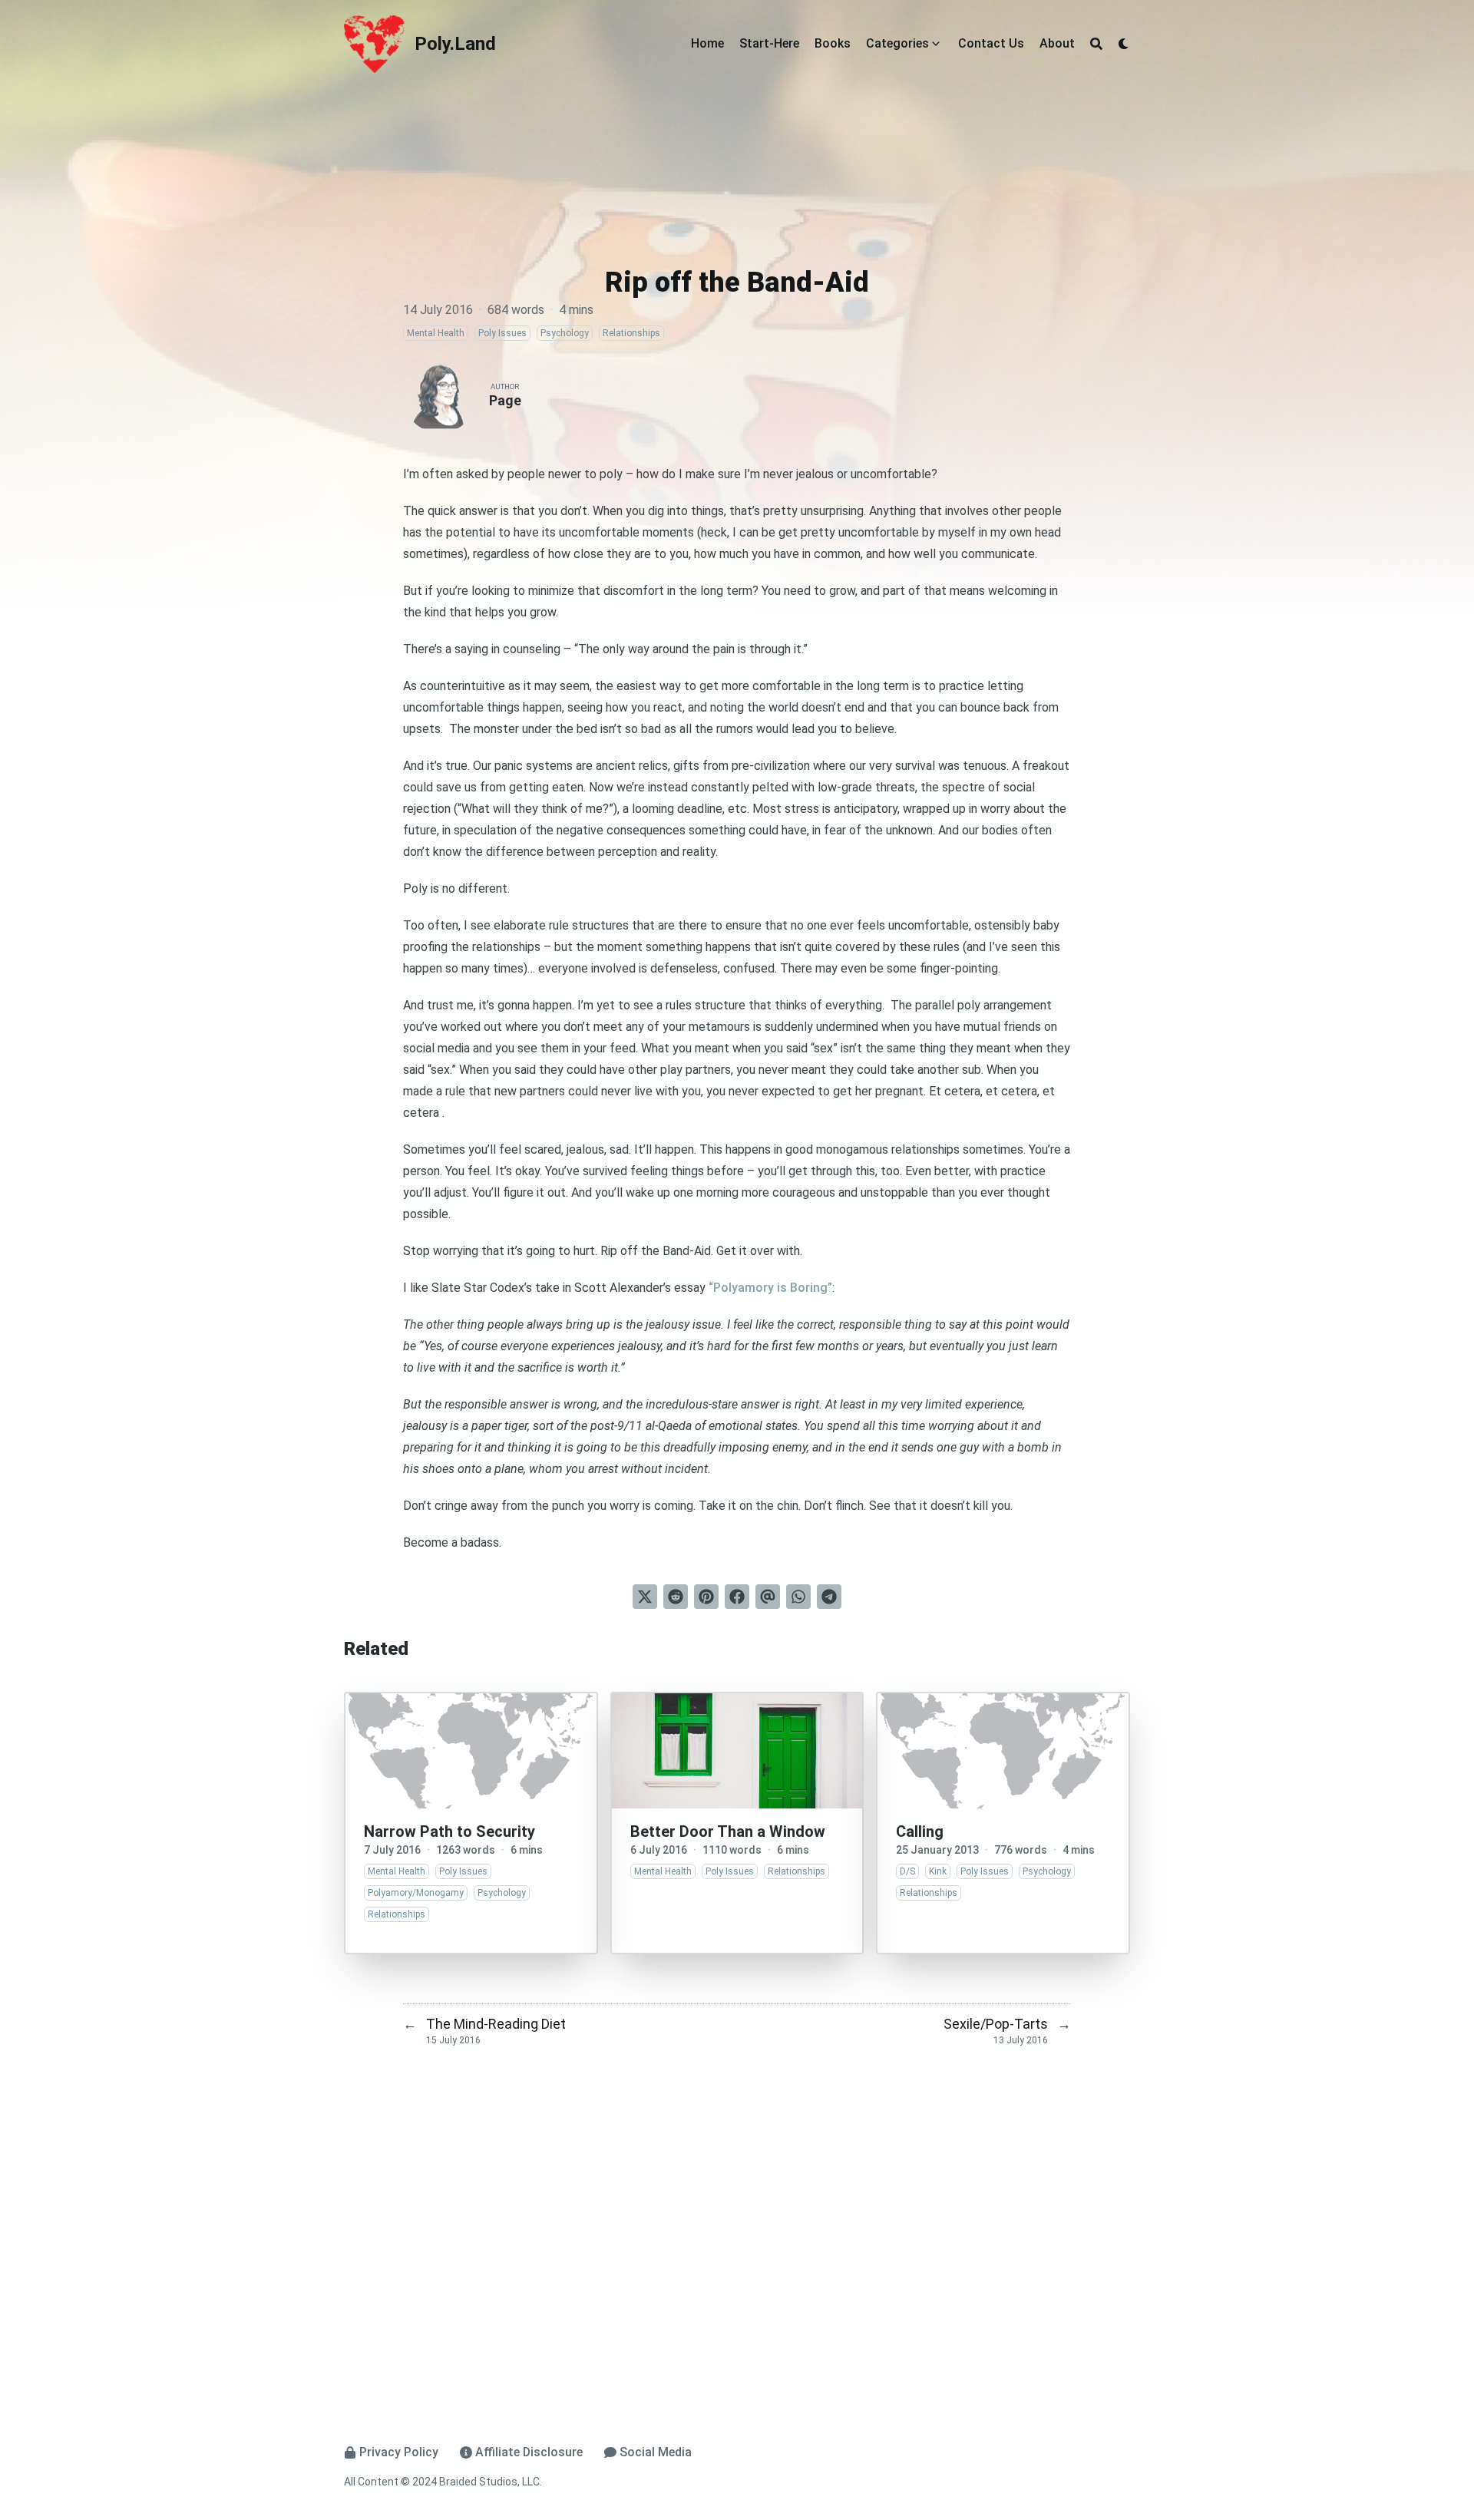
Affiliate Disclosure (529, 2452)
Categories (897, 43)
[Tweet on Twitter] (645, 1597)
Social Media (656, 2452)
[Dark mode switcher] (1124, 44)
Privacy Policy (399, 2452)
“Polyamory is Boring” (770, 1288)
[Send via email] (768, 1597)
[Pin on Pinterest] (706, 1597)
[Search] (1096, 44)
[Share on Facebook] (737, 1597)
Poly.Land (455, 44)
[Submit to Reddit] (676, 1597)
